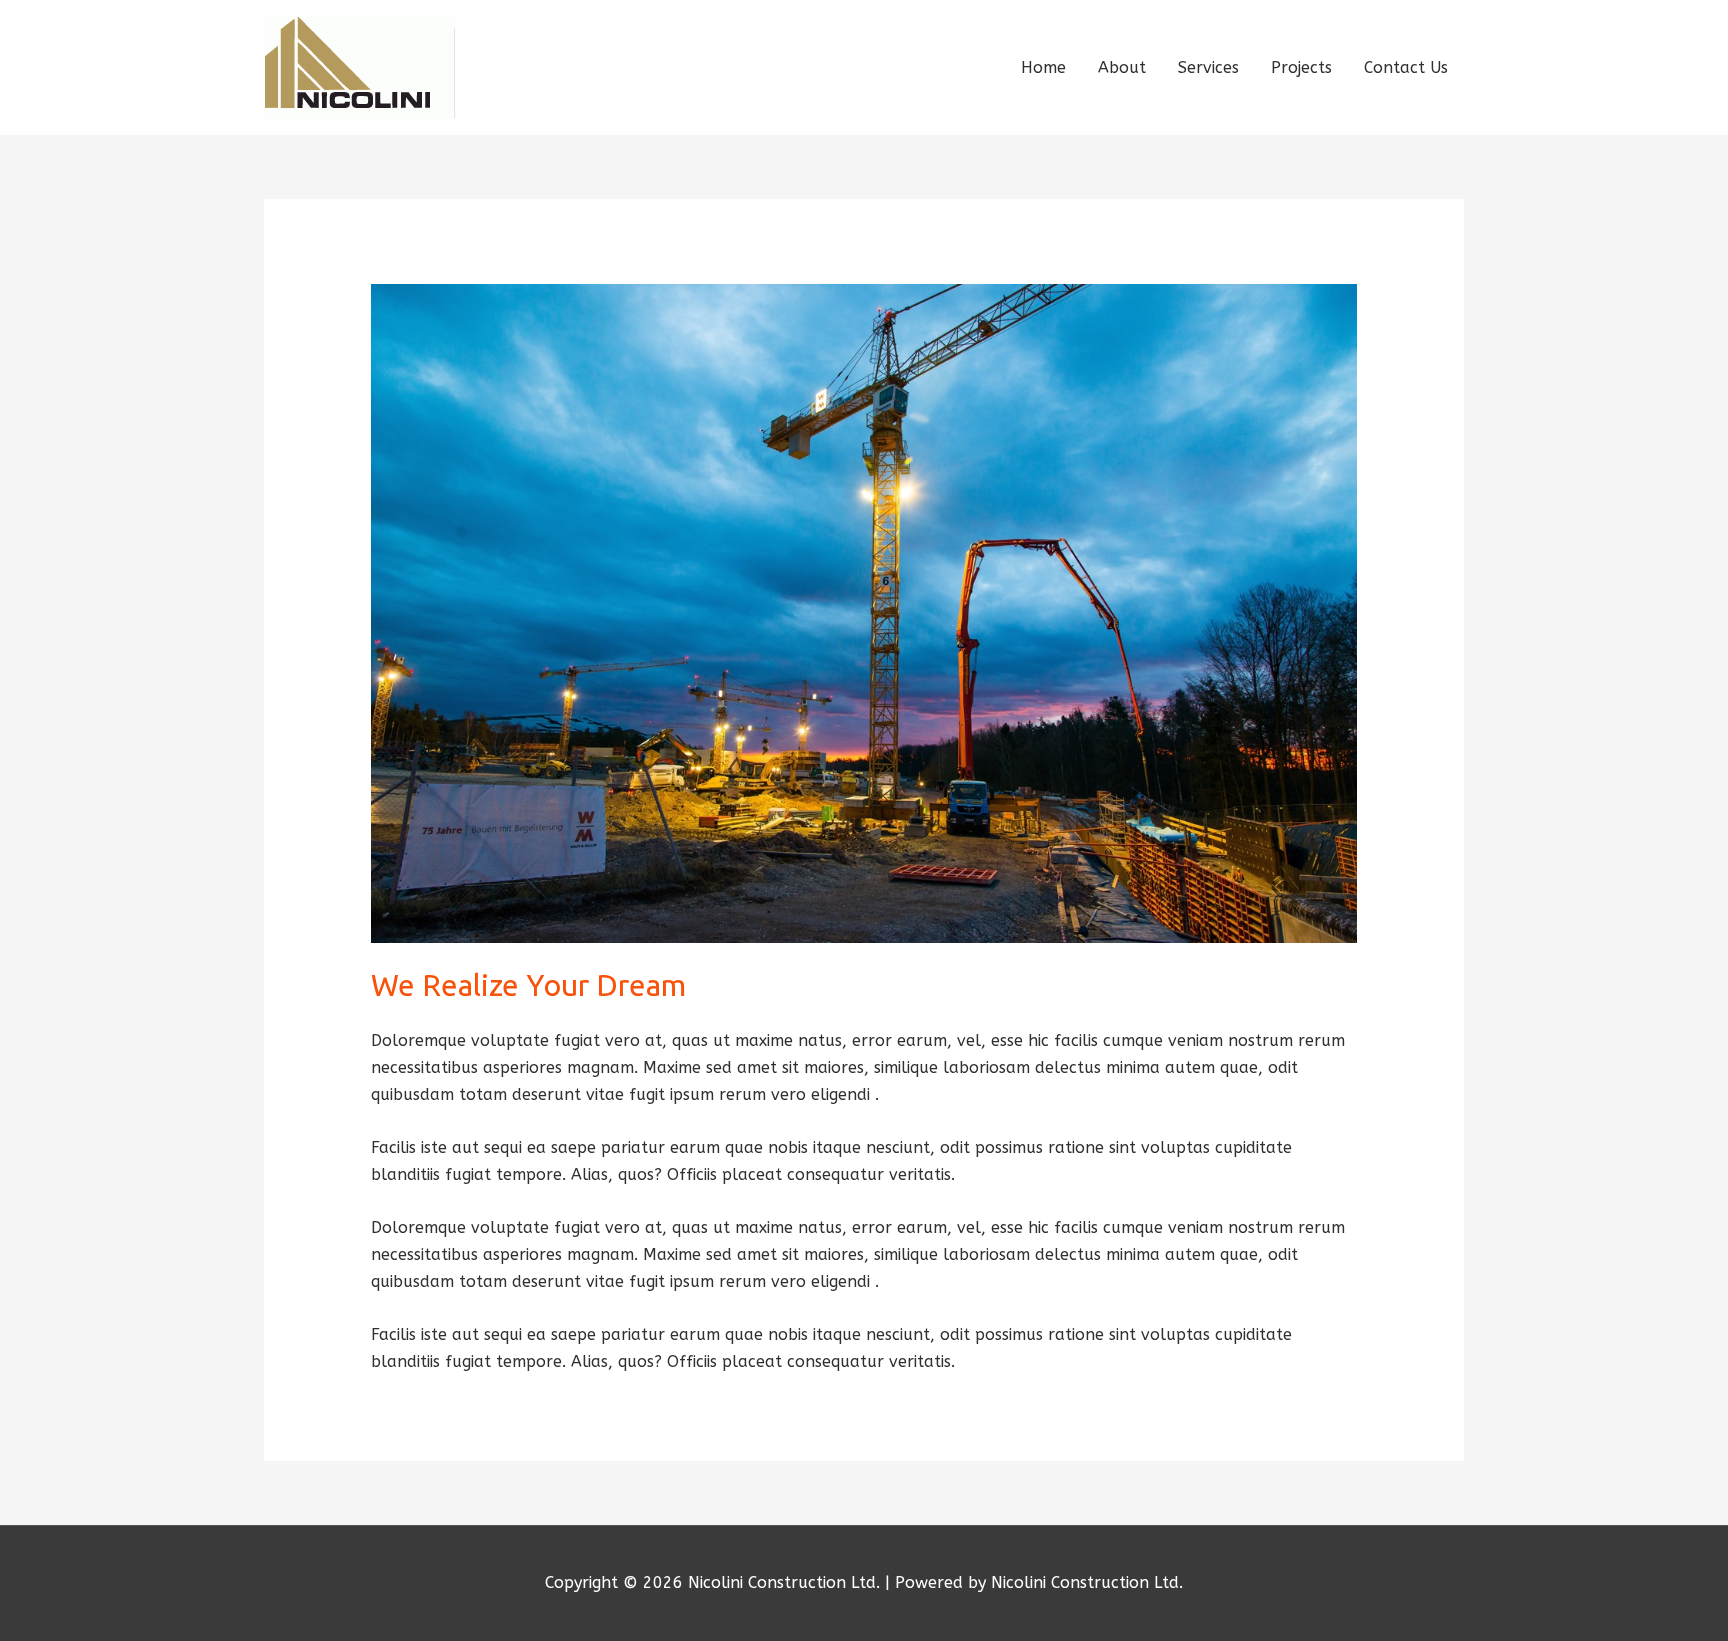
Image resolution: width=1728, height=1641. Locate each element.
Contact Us (1406, 67)
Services (1208, 67)
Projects (1301, 67)
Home (1043, 67)
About (1122, 67)
